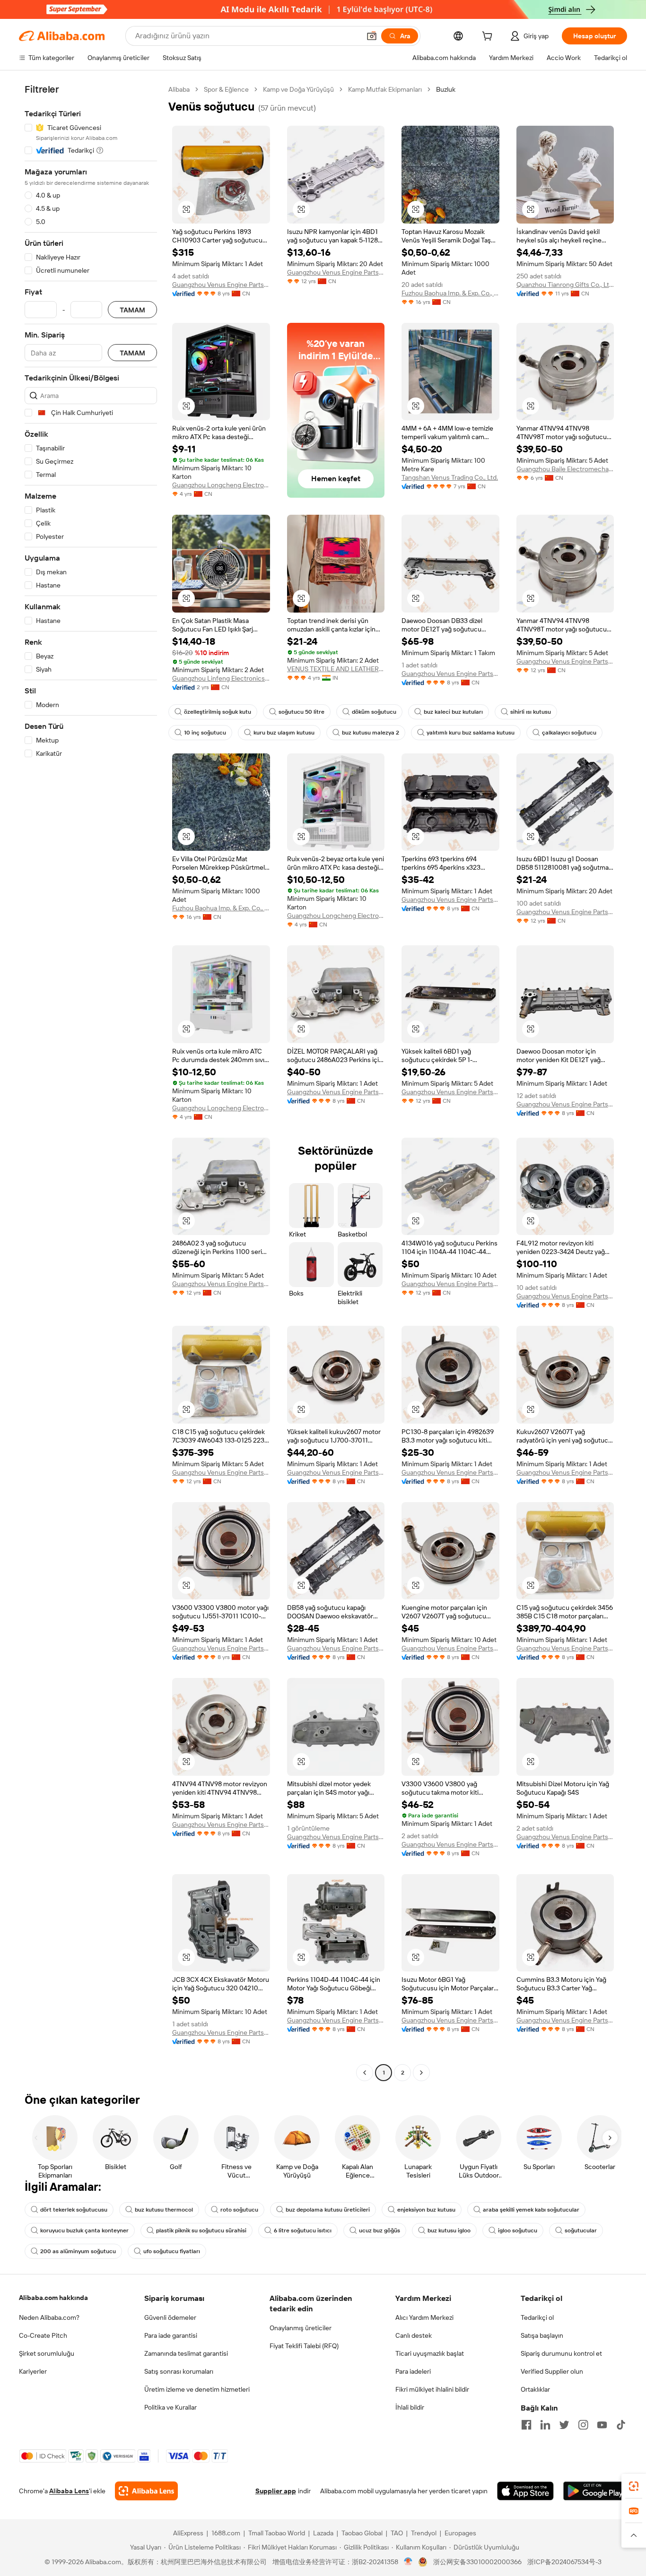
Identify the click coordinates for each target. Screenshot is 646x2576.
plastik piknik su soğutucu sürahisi (201, 2230)
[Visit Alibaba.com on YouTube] (602, 2425)
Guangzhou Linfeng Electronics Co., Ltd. (221, 678)
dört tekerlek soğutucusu (74, 2210)
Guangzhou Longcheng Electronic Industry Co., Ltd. (221, 485)
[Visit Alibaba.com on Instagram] (583, 2425)
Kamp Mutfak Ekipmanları (385, 89)
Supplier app (276, 2491)
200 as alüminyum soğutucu (78, 2251)
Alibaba (179, 89)
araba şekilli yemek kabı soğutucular (531, 2210)
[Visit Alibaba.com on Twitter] (564, 2425)
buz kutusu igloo (449, 2230)
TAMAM (132, 310)
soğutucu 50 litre (301, 712)
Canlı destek (414, 2335)
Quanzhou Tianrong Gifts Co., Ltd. (565, 285)
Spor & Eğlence (226, 89)
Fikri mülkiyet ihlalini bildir (432, 2389)
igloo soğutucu (518, 2230)
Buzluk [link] (446, 89)
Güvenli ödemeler (170, 2317)
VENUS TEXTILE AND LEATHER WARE (336, 669)
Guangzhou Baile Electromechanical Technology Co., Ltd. (565, 469)
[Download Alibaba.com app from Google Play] (595, 2491)
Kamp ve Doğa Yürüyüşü (298, 89)
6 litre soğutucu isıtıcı (303, 2230)
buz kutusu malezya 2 (371, 733)
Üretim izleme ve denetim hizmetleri (197, 2389)
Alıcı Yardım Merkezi (424, 2317)
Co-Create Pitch (43, 2335)
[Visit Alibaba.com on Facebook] (526, 2425)
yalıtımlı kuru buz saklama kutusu (471, 733)
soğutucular (581, 2230)
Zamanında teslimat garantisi (186, 2353)
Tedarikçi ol (537, 2317)
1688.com (226, 2533)
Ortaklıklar (535, 2389)
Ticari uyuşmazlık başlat (430, 2353)
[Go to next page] (421, 2073)
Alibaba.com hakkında (53, 2298)
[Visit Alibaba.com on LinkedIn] (545, 2425)
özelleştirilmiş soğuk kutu (218, 712)
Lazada (323, 2533)
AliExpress (188, 2533)
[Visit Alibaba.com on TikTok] (621, 2425)
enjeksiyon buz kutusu (426, 2210)
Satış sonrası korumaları (179, 2371)
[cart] (489, 37)
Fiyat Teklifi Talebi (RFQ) (304, 2346)
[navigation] (91, 1082)
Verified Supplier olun (552, 2371)
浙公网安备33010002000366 (477, 2562)
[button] (372, 36)
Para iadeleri (413, 2371)
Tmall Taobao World (277, 2533)
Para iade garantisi (171, 2335)
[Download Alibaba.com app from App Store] (525, 2491)
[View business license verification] (408, 2562)
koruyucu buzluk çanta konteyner (84, 2230)
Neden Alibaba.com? (49, 2317)
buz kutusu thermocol (164, 2210)
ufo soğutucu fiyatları (172, 2251)
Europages (460, 2533)
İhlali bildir (410, 2407)
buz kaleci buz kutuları (453, 712)
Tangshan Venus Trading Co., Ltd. (450, 477)
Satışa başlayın (542, 2335)
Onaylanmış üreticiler (301, 2328)
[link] (634, 2486)
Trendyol (424, 2533)
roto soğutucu (239, 2210)
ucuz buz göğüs (380, 2230)
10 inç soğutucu (205, 733)
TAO (397, 2533)
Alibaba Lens (69, 2491)
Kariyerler (33, 2371)
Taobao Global (362, 2533)
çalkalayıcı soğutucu (569, 733)
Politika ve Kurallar (170, 2407)
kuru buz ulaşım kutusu (284, 733)
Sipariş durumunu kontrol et (561, 2353)
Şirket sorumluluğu (47, 2353)
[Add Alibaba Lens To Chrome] (146, 2491)
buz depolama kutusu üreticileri (328, 2210)
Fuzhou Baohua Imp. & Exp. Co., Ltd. (450, 293)
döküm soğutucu (374, 712)
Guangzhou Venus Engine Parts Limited (221, 285)
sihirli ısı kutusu (531, 712)
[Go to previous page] (365, 2073)
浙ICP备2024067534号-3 (564, 2562)
